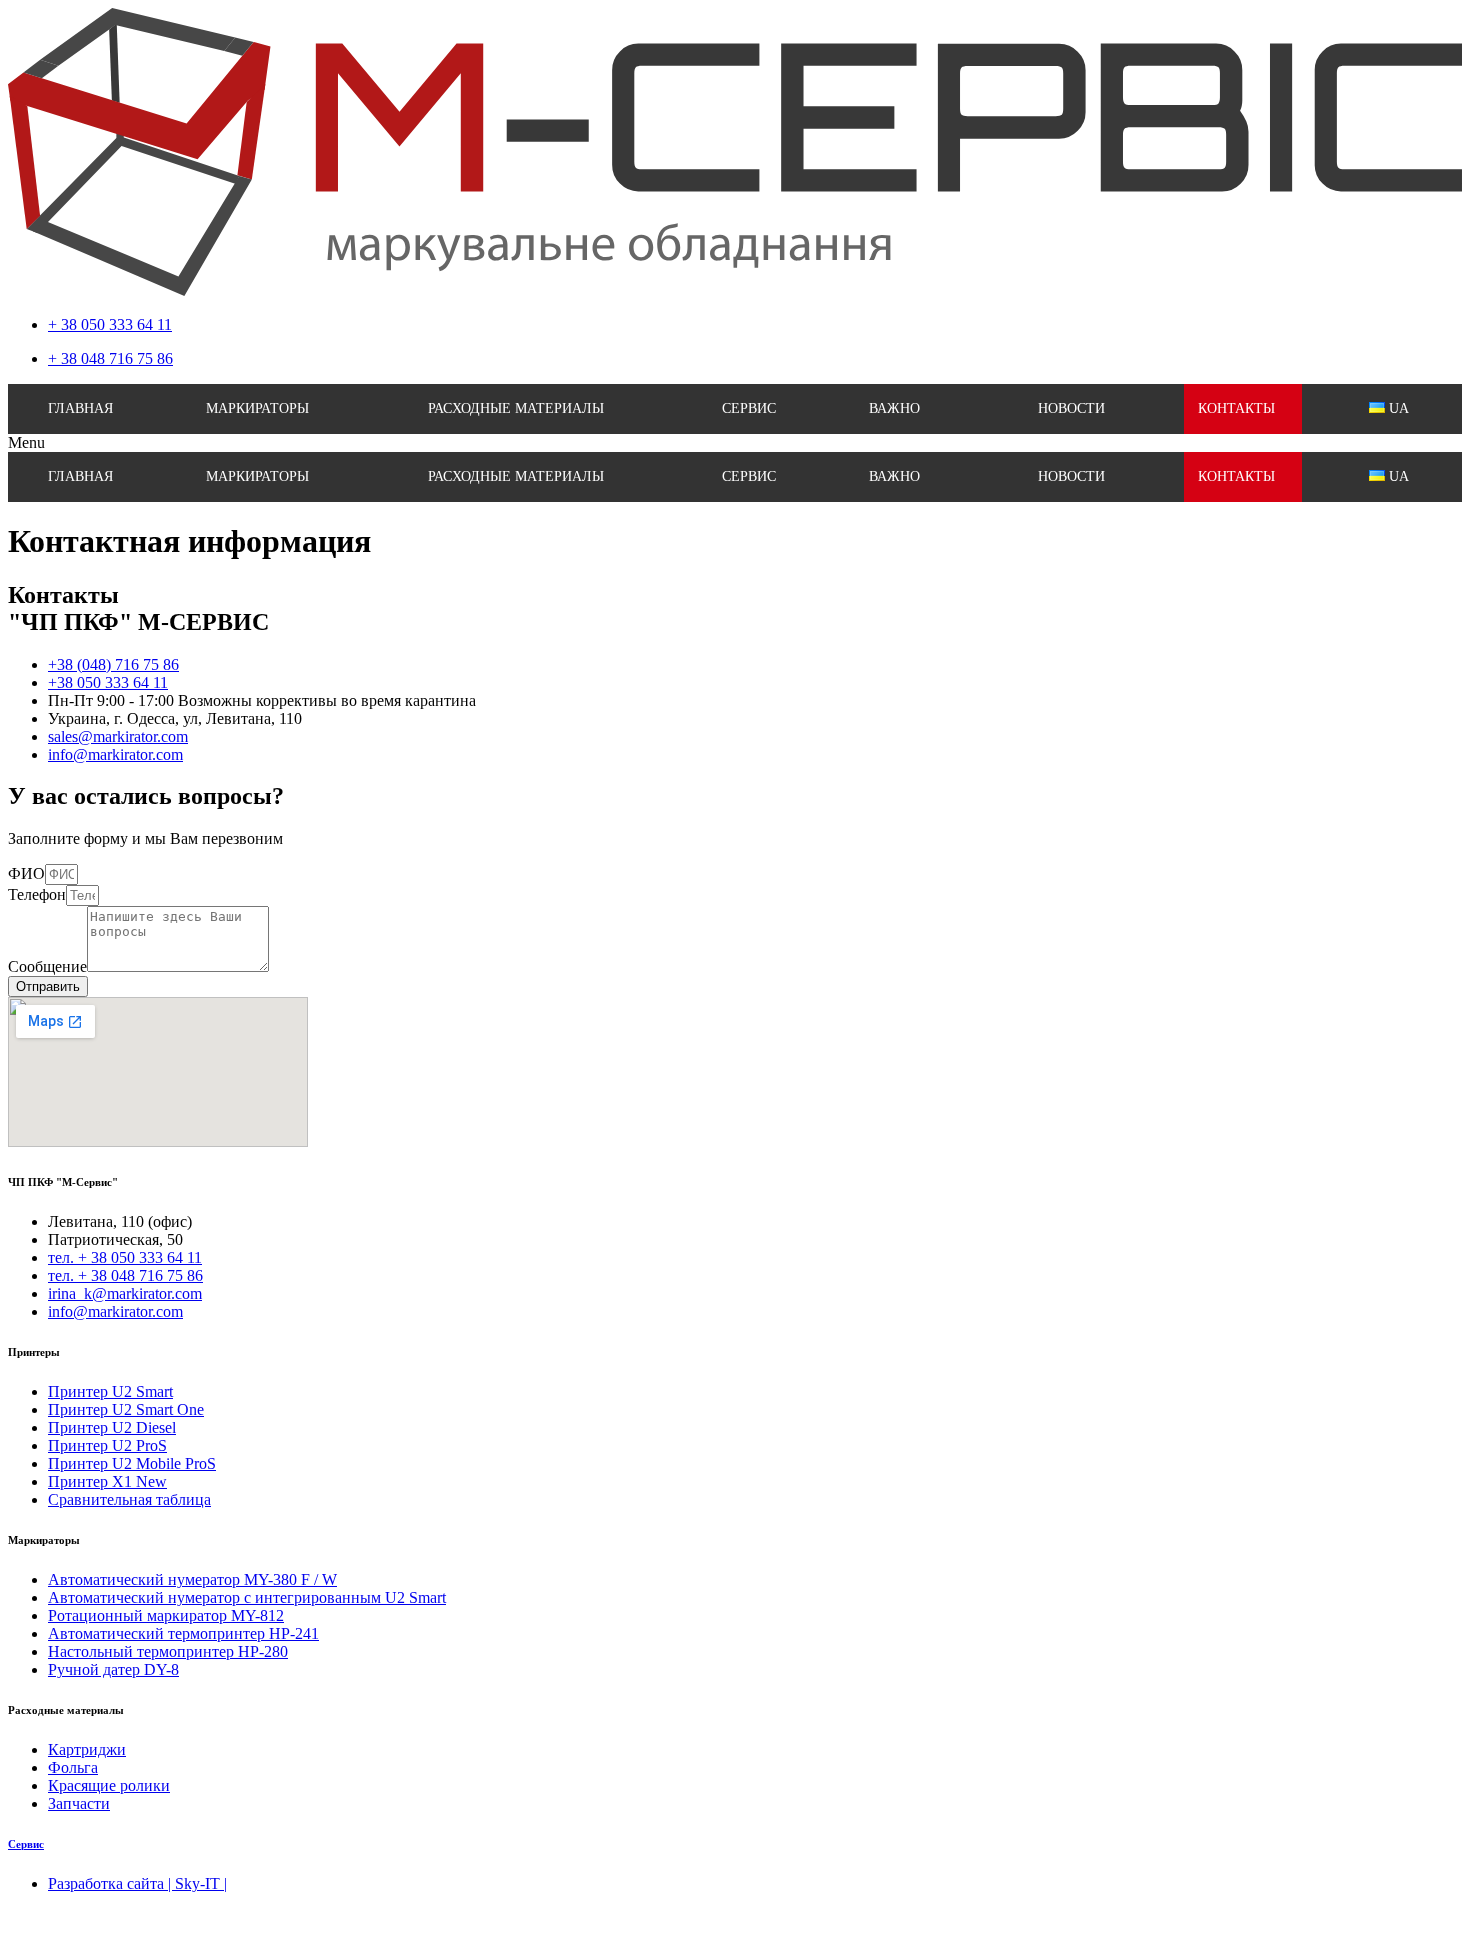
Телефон (37, 894)
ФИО (26, 873)
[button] (735, 443)
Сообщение (47, 966)
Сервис (26, 1844)
